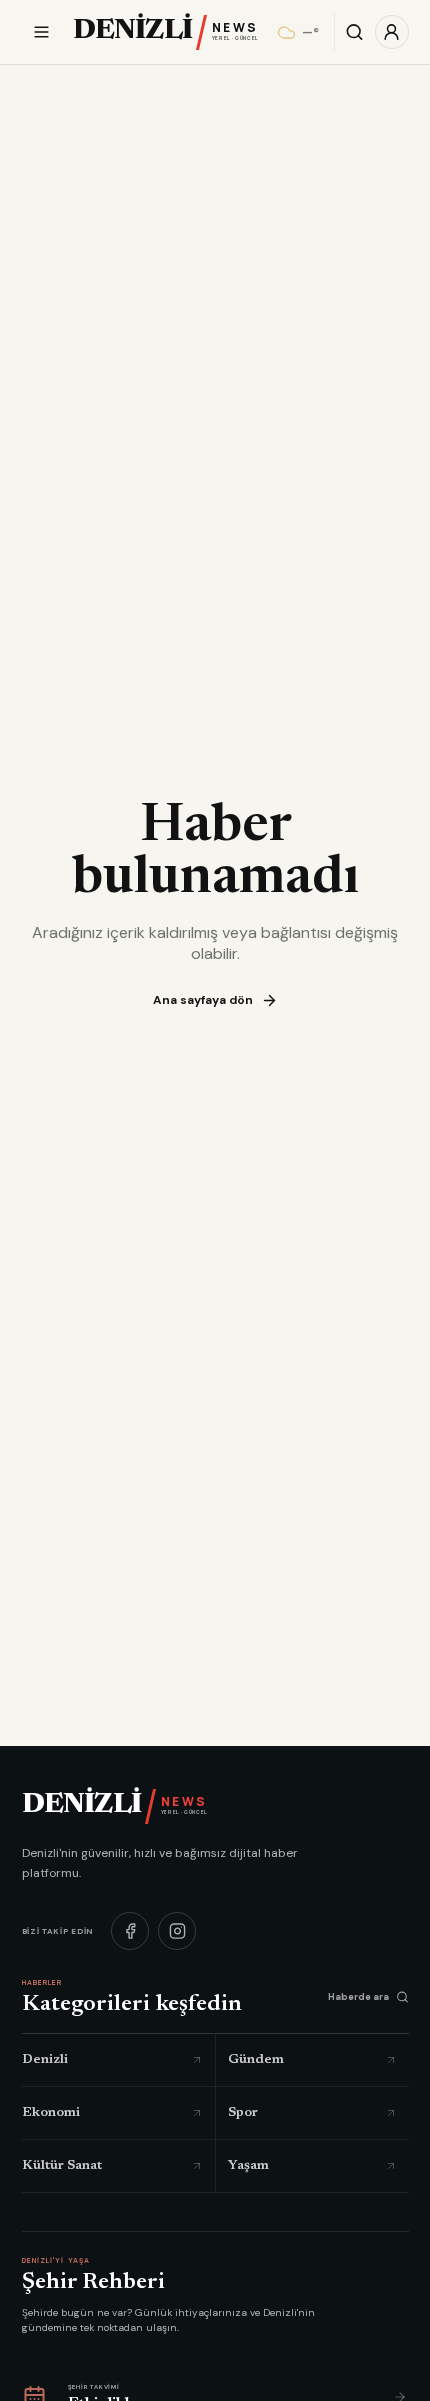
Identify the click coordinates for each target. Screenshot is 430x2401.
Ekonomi (51, 2112)
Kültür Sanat (62, 2165)
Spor (243, 2112)
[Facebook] (130, 1930)
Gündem (256, 2059)
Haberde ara (358, 1996)
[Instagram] (177, 1930)
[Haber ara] (355, 32)
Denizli (45, 2059)
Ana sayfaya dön (203, 1000)
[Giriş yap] (392, 32)
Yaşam (248, 2165)
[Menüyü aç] (41, 32)
